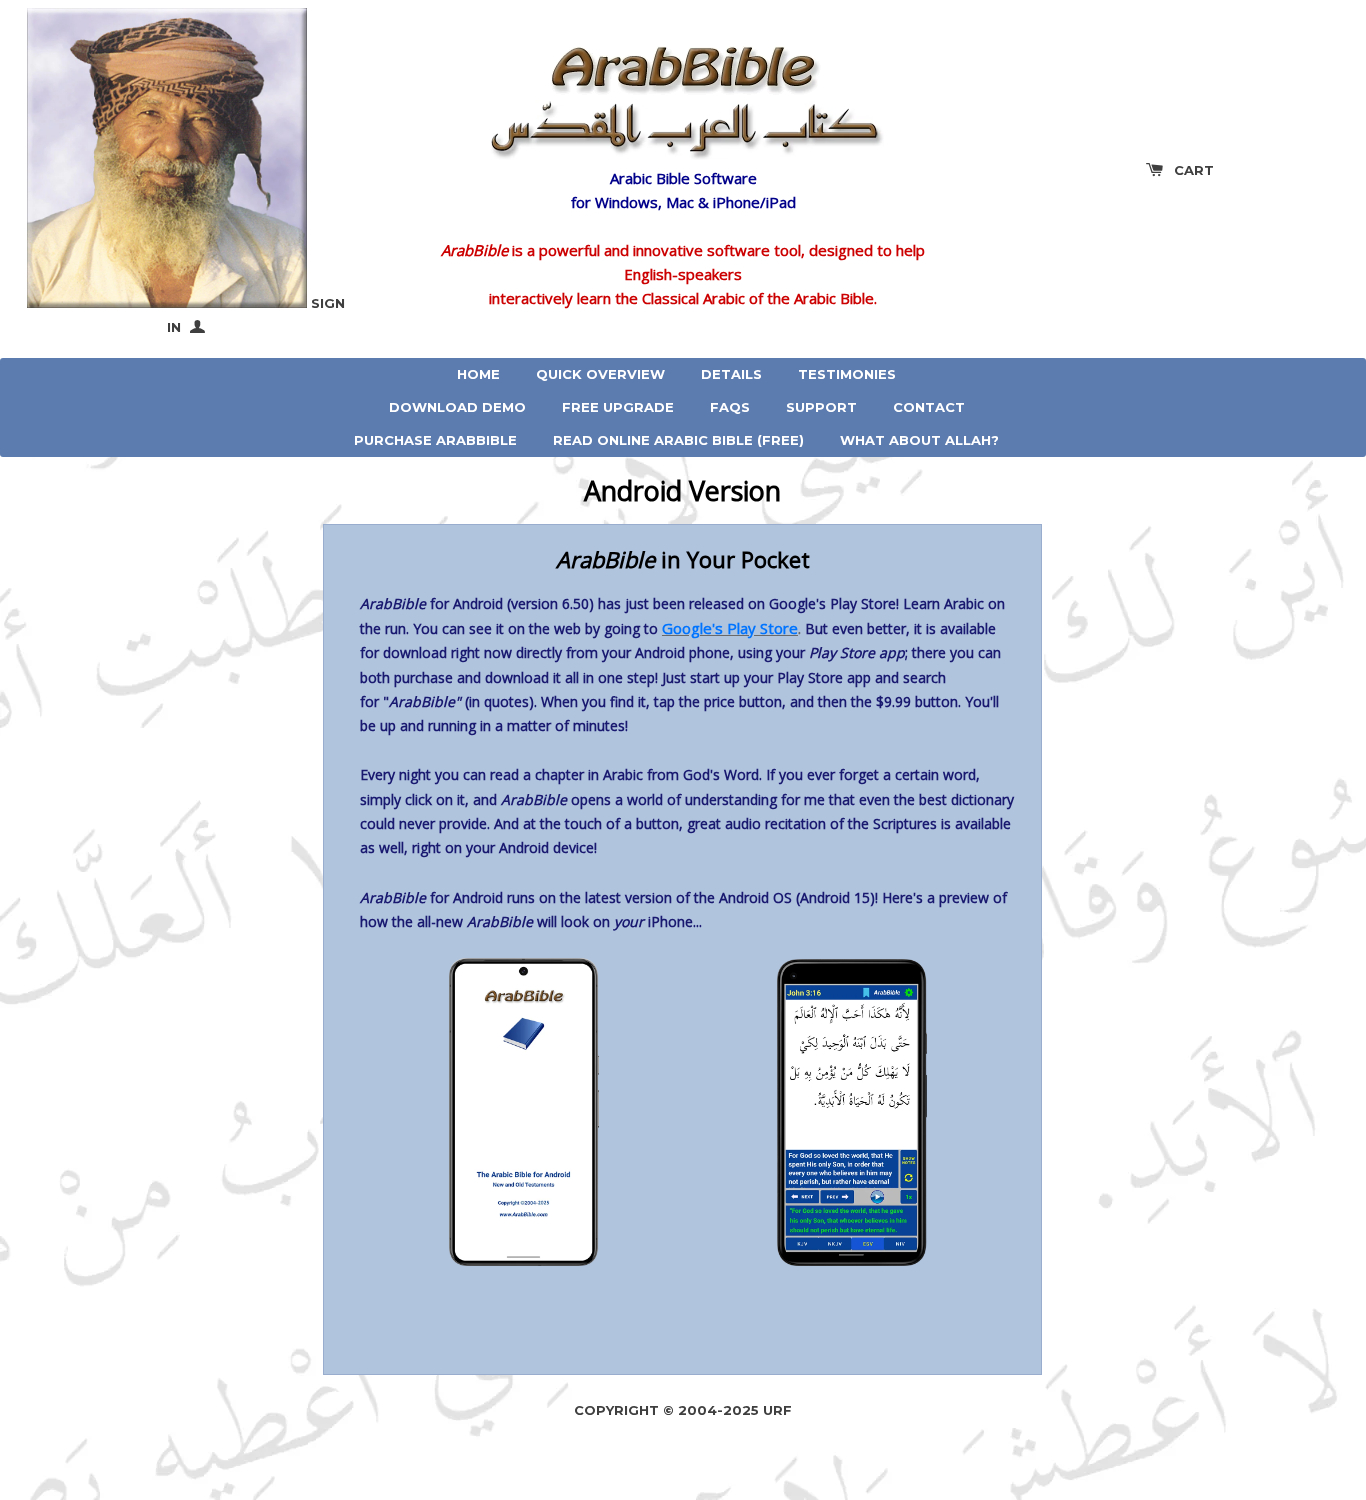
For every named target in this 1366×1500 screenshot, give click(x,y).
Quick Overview (600, 374)
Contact (929, 407)
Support (821, 407)
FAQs (730, 407)
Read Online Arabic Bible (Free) (678, 440)
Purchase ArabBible (435, 440)
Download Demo (457, 407)
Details (731, 374)
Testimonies (847, 374)
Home (478, 374)
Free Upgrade (618, 407)
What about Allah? (919, 440)
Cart (1194, 170)
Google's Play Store (730, 628)
